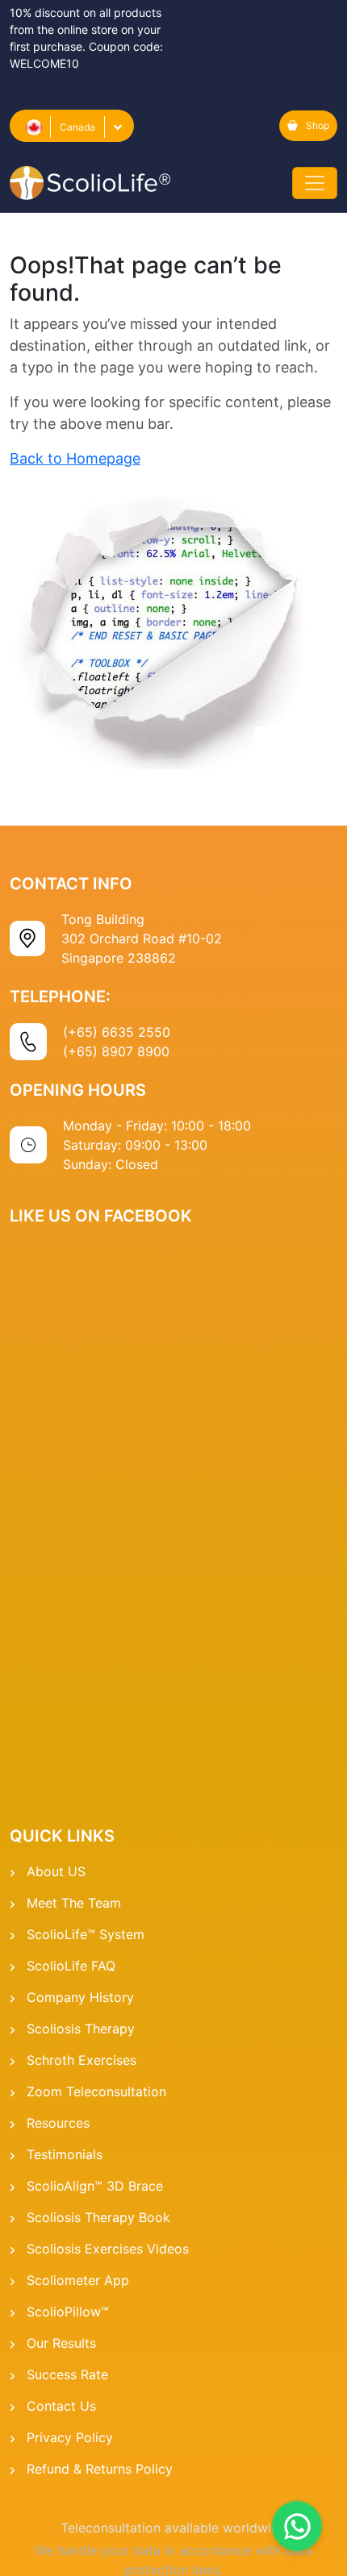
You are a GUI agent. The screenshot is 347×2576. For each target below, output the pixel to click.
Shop (318, 125)
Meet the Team (74, 1903)
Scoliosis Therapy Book (98, 2217)
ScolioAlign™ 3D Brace (95, 2186)
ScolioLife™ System (86, 1934)
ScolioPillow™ (68, 2312)
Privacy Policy (70, 2437)
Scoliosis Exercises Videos (108, 2249)
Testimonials (65, 2154)
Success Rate (67, 2374)
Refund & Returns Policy (100, 2469)
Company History (80, 1997)
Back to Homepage (75, 458)
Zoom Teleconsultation (96, 2091)
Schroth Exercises (82, 2060)
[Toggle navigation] (315, 183)
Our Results (61, 2343)
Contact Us (61, 2406)
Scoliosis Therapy (81, 2029)
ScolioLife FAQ (71, 1966)
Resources (58, 2123)
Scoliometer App (78, 2280)
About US (56, 1871)
